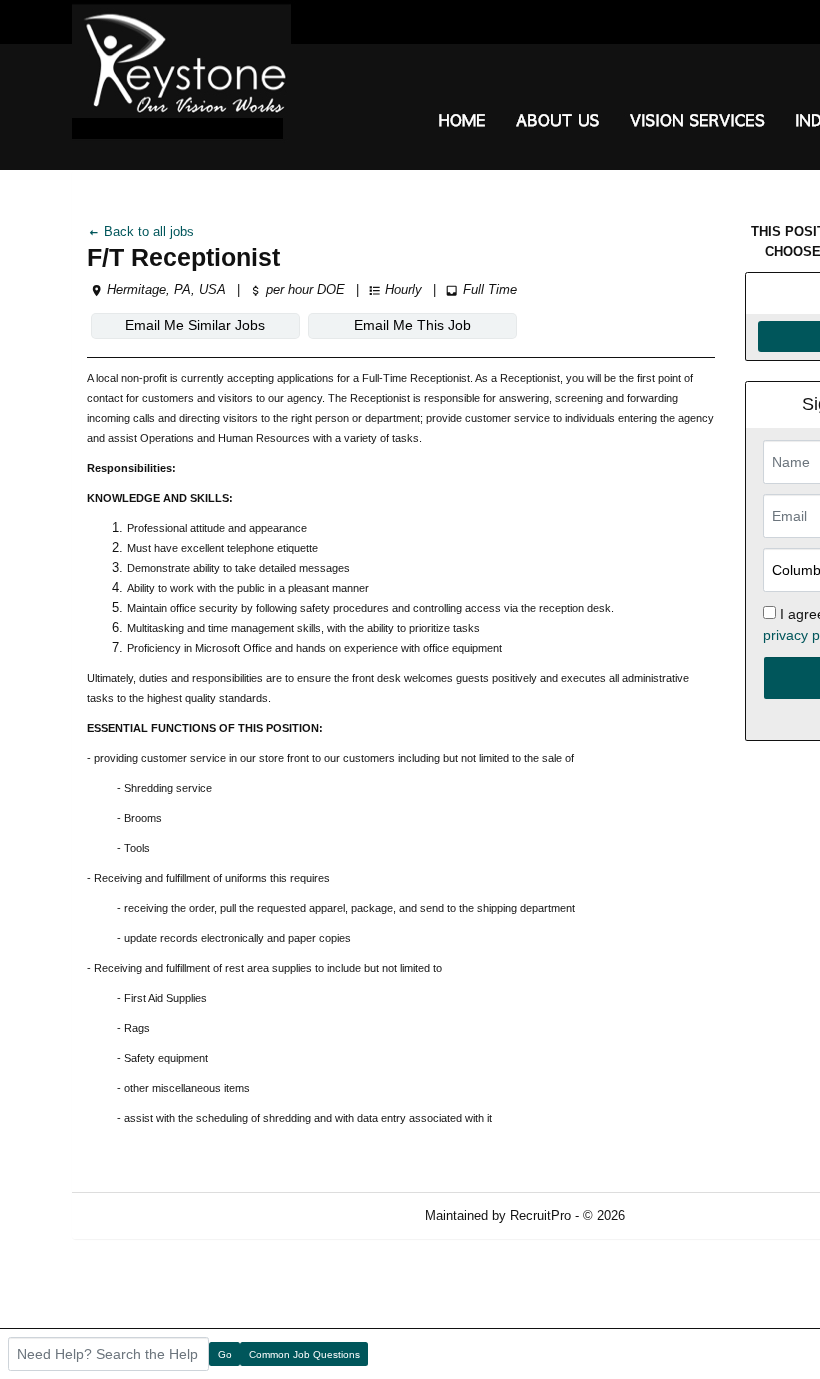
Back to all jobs (147, 231)
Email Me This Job (412, 325)
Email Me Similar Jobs (195, 325)
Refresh (683, 1215)
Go (225, 1354)
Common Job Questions (304, 1354)
